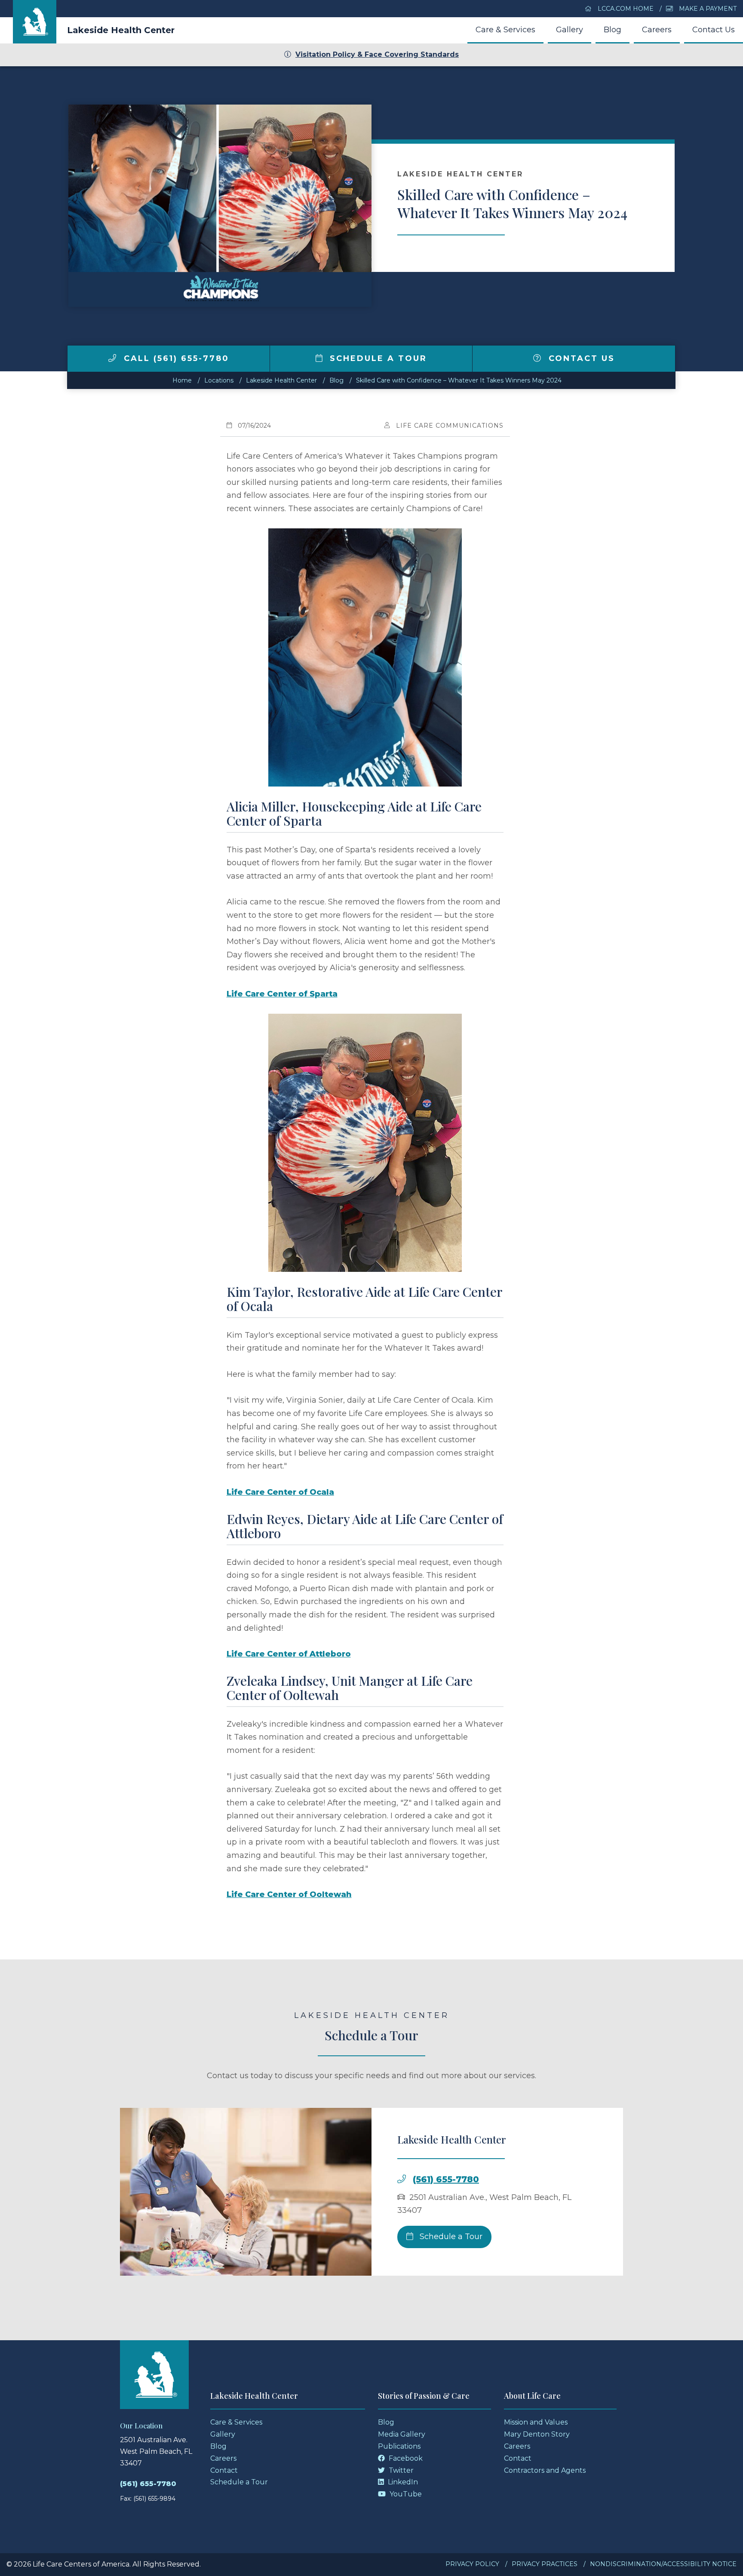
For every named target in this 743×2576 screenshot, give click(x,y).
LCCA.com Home (625, 9)
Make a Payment (707, 9)
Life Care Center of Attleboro (289, 1654)
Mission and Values (536, 2422)
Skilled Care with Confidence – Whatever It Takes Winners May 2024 (459, 380)
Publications (399, 2446)
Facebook (405, 2458)
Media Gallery (402, 2434)
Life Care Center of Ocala (280, 1492)
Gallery (570, 30)
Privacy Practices (545, 2564)
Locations (219, 380)
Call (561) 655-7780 (175, 358)
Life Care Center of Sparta (282, 994)
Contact (224, 2470)
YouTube (405, 2494)
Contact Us (714, 30)
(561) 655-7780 (446, 2179)
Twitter (400, 2470)
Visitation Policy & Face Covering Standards (377, 54)
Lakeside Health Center (121, 30)
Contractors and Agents (545, 2470)
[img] (112, 358)
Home (182, 380)
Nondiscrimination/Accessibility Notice (663, 2564)
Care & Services (505, 30)
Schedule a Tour (377, 358)
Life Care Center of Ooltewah (289, 1894)
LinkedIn (402, 2482)
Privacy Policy (472, 2564)
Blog (613, 30)
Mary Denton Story (537, 2434)
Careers (657, 30)
